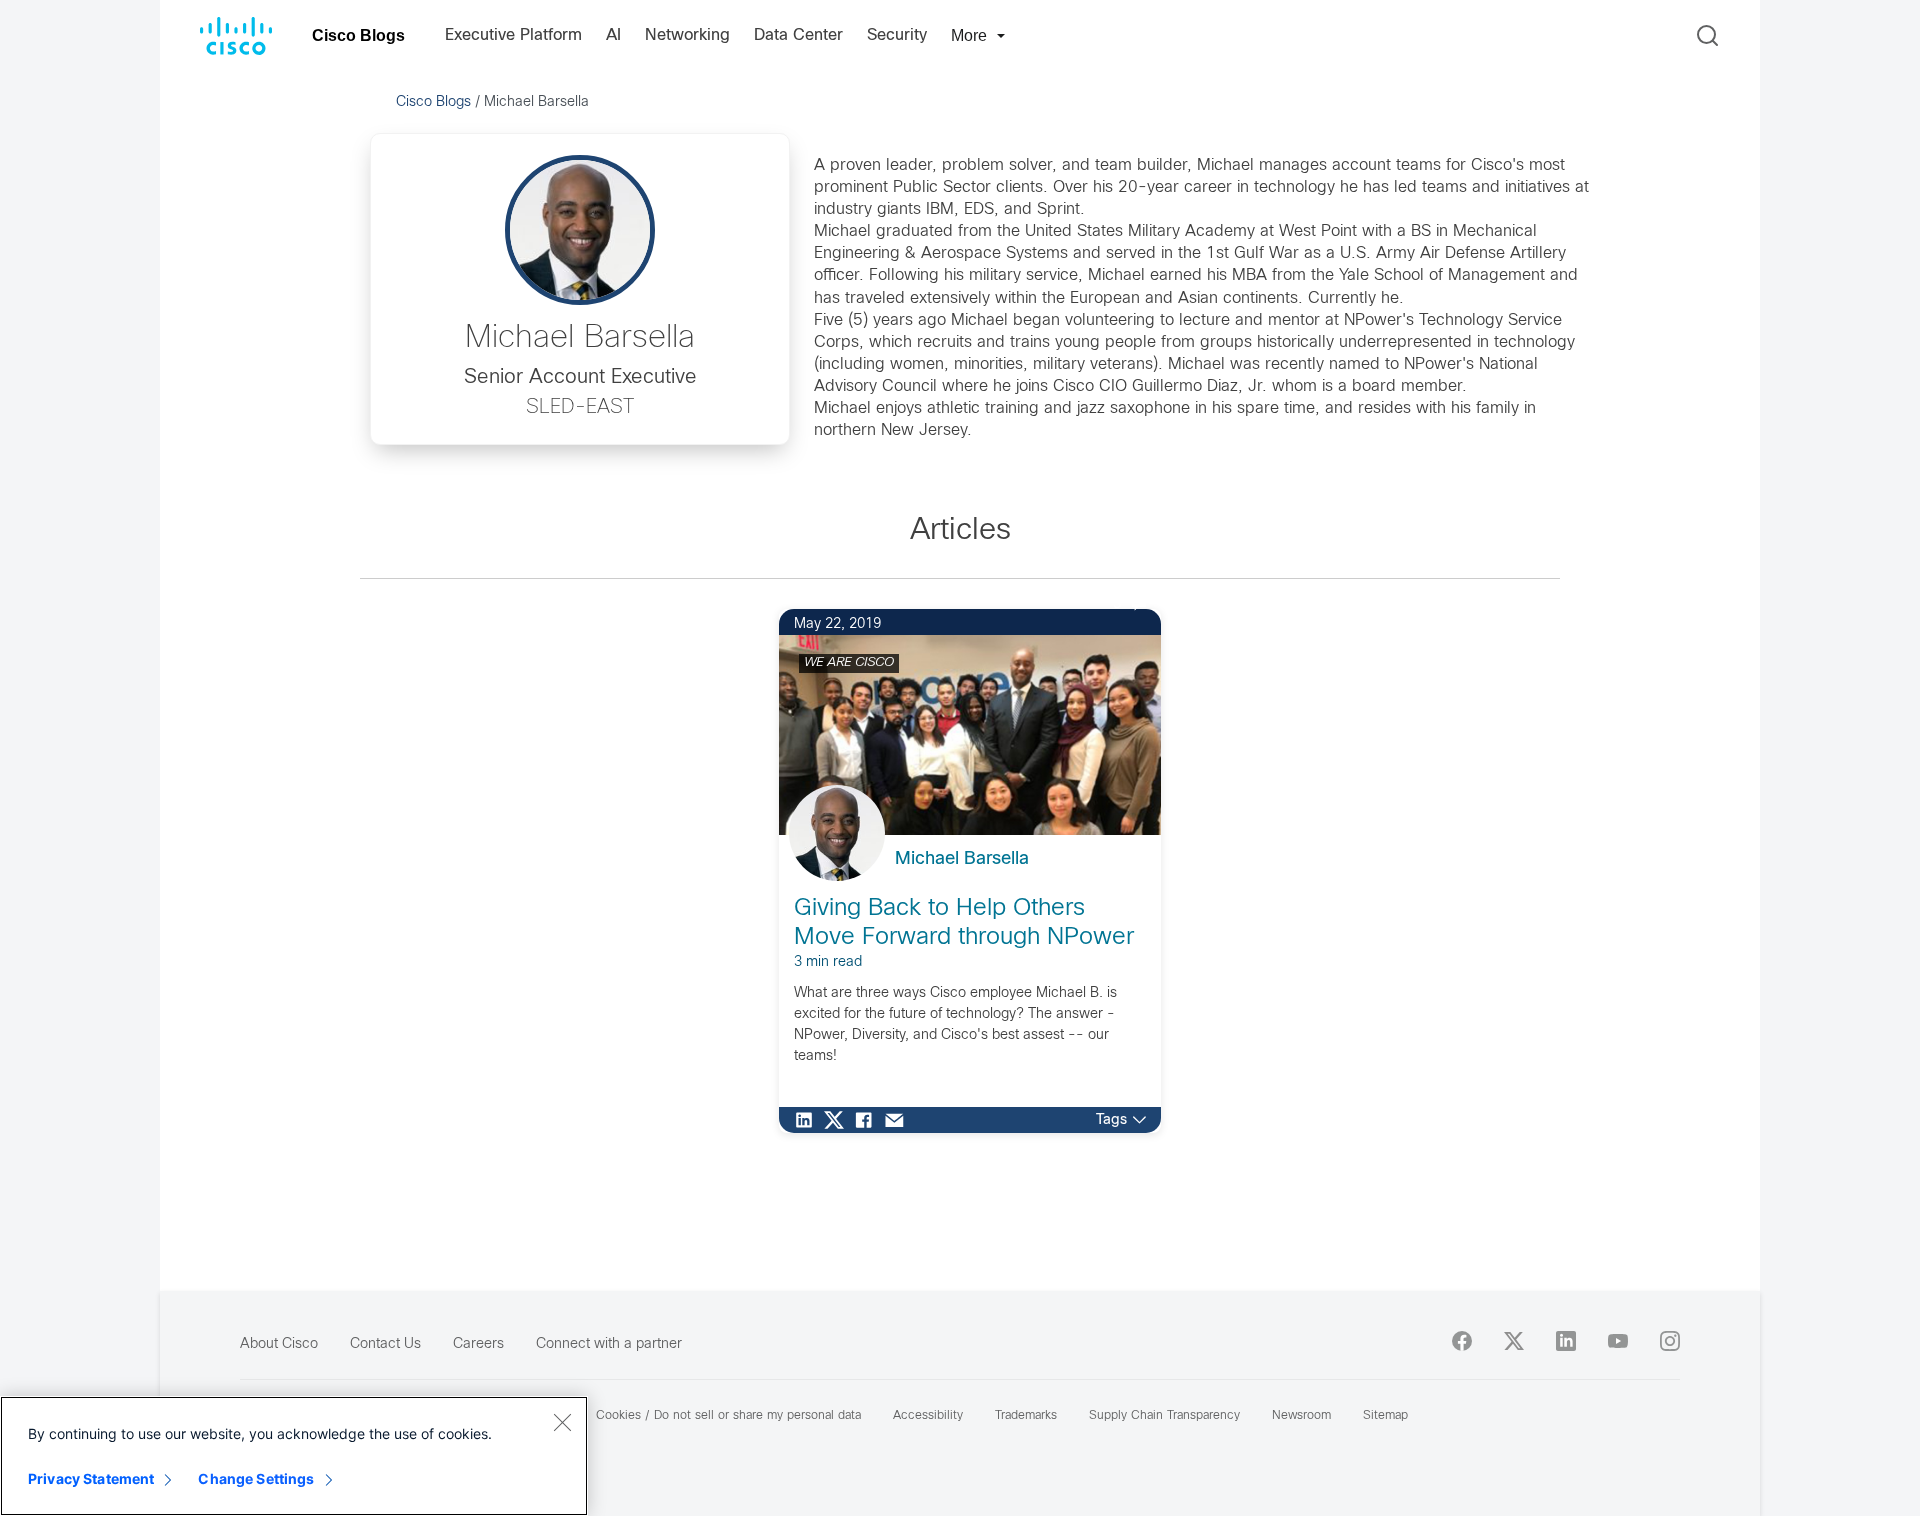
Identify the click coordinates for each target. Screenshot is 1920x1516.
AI (613, 35)
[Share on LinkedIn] (809, 1120)
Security (897, 35)
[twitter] (1514, 1341)
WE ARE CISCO (849, 663)
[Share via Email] (899, 1120)
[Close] (562, 1422)
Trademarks (1026, 1416)
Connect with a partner (609, 1344)
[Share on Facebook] (869, 1120)
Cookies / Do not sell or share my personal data (728, 1416)
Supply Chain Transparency (1164, 1416)
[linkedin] (1566, 1341)
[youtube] (1618, 1341)
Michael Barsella (962, 859)
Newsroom (1301, 1416)
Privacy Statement (91, 1478)
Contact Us (385, 1344)
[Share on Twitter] (839, 1120)
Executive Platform (513, 35)
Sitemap (1385, 1416)
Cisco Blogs (358, 35)
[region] (294, 1456)
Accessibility (928, 1416)
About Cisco (279, 1344)
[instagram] (1670, 1341)
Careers (478, 1344)
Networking (687, 35)
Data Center (798, 35)
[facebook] (1462, 1341)
